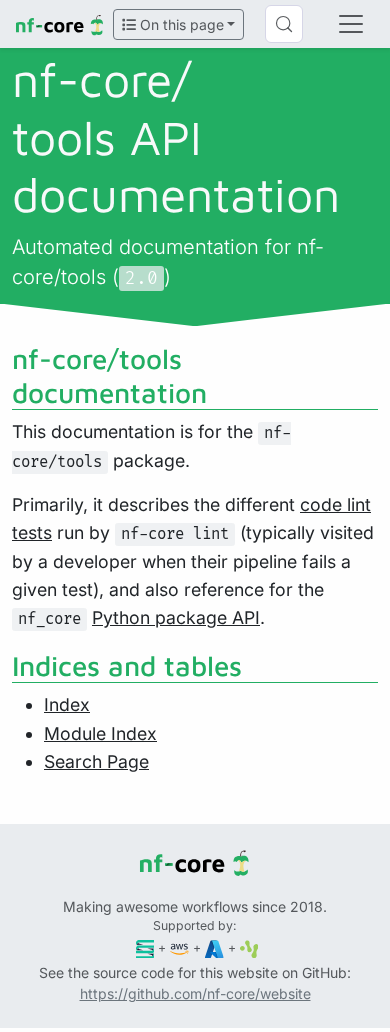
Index (67, 704)
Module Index (100, 733)
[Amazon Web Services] (179, 947)
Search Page (96, 761)
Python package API (176, 617)
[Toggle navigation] (351, 24)
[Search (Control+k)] (284, 24)
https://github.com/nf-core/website (195, 993)
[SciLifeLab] (249, 947)
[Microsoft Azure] (214, 947)
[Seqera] (145, 947)
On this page (180, 24)
